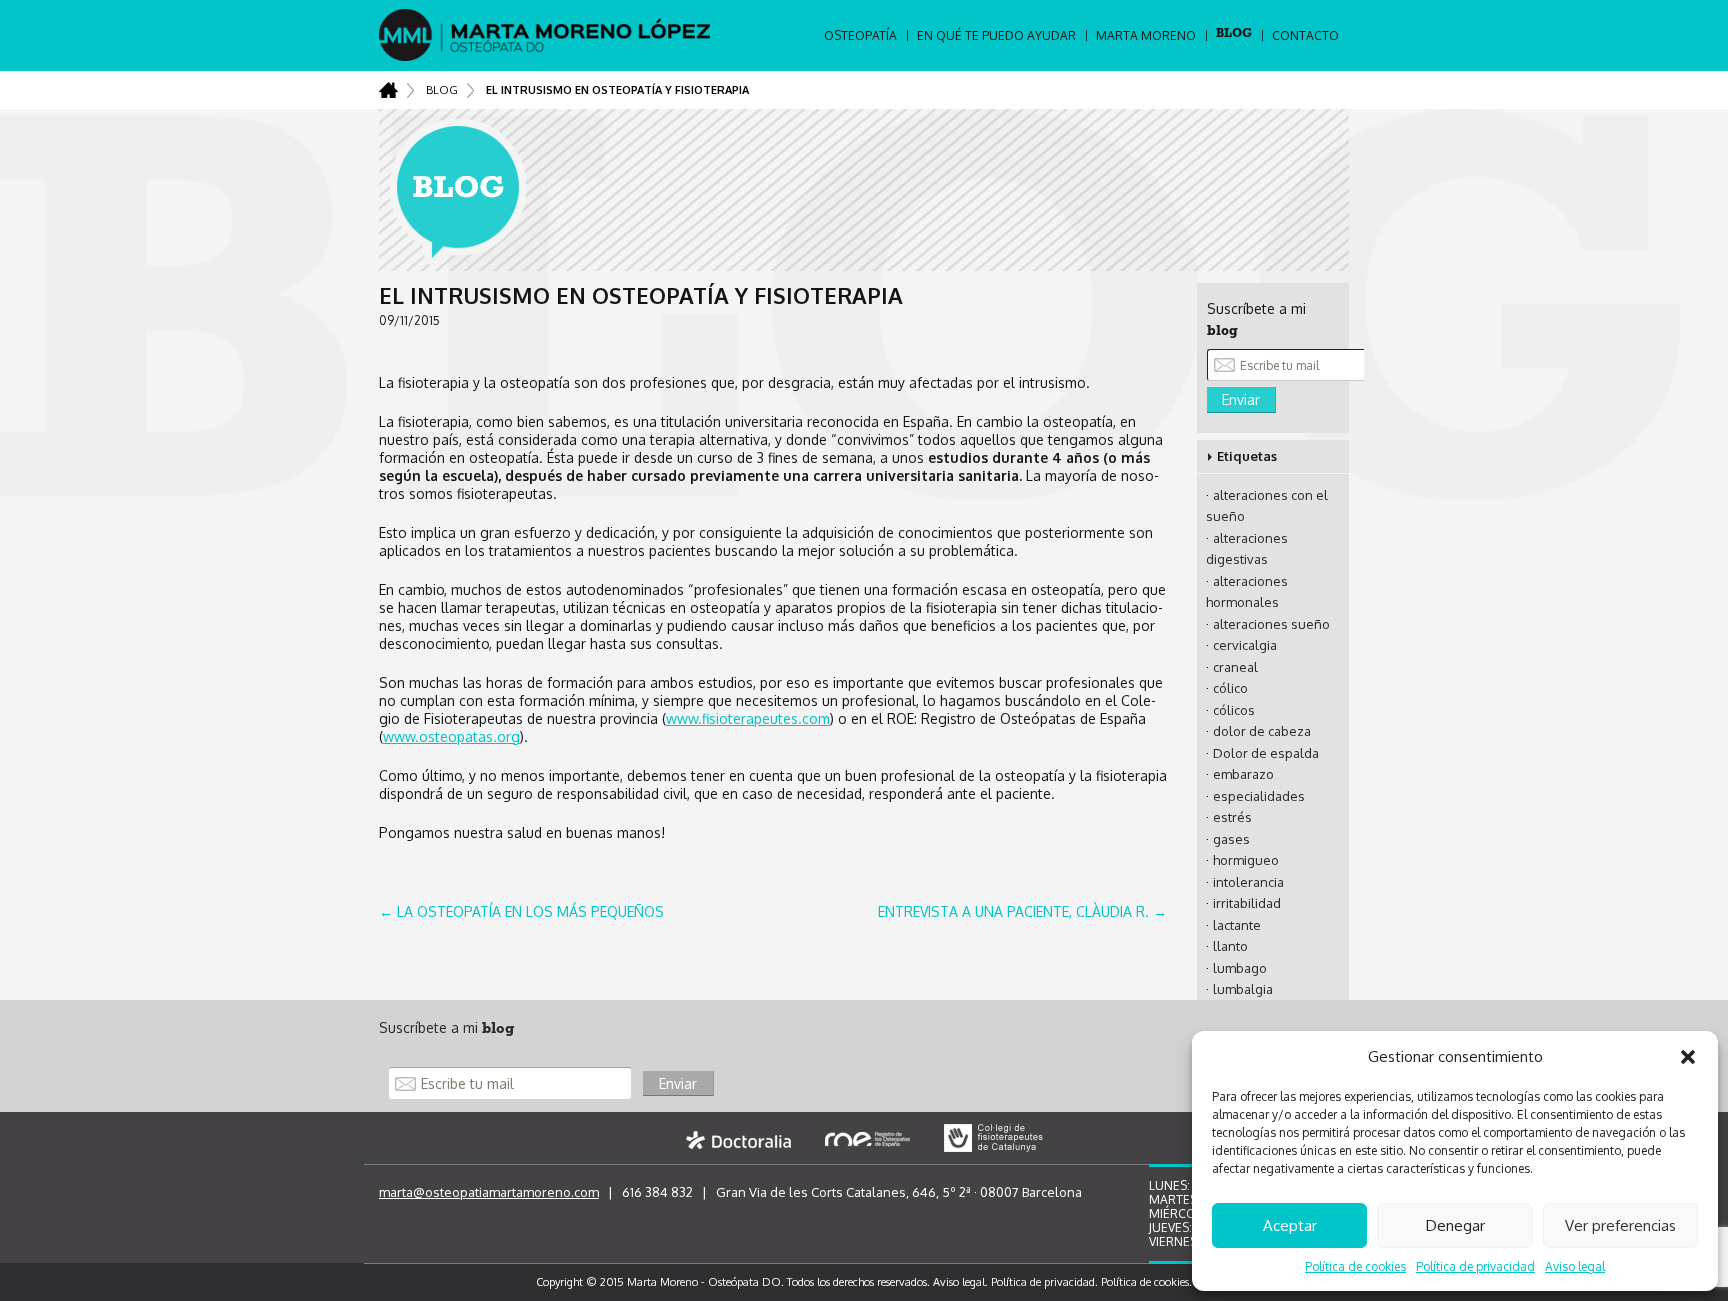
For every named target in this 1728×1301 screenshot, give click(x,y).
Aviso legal (1575, 1266)
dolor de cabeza (1262, 731)
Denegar (1455, 1225)
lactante (1237, 925)
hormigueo (1246, 860)
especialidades (1259, 796)
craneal (1235, 667)
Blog (1234, 35)
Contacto (1305, 35)
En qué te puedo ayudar (996, 35)
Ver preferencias (1620, 1225)
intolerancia (1248, 882)
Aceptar (1290, 1225)
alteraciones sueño (1271, 624)
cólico (1230, 688)
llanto (1230, 946)
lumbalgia (1243, 989)
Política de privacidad (1475, 1266)
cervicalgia (1245, 645)
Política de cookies (1355, 1266)
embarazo (1243, 774)
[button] (1688, 1057)
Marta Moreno (1146, 35)
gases (1231, 839)
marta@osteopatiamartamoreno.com (489, 1192)
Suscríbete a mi (446, 1027)
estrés (1232, 817)
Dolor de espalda (1266, 753)
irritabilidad (1247, 903)
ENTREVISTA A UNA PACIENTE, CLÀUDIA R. (1022, 911)
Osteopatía (860, 35)
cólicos (1234, 710)
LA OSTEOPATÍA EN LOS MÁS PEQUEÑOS (521, 911)
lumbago (1240, 968)
